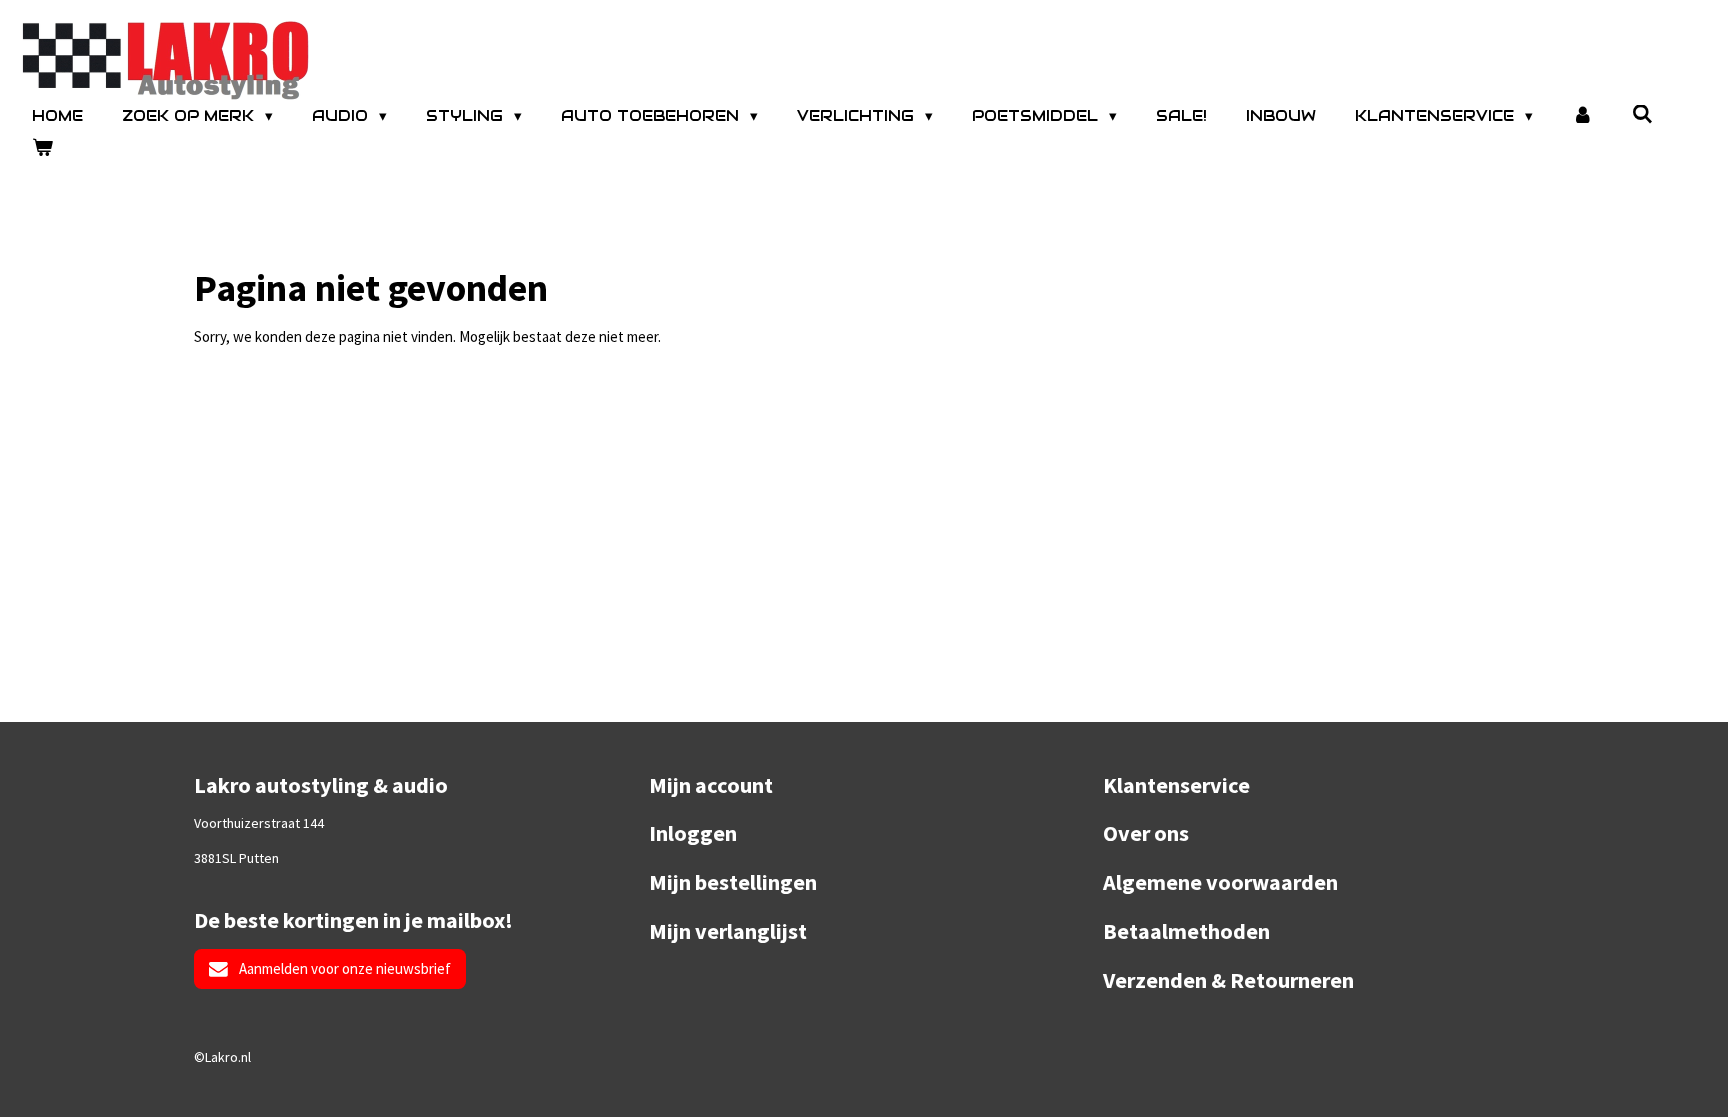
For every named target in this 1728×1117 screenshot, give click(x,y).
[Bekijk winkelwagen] (42, 148)
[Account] (1582, 116)
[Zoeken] (1642, 114)
